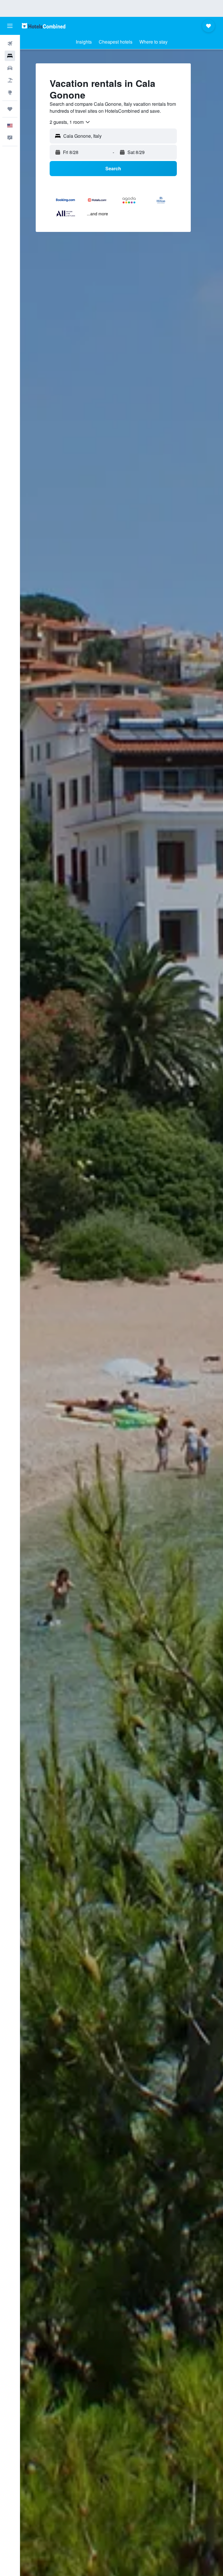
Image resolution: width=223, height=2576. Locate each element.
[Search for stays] (10, 56)
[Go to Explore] (10, 92)
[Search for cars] (10, 68)
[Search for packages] (10, 80)
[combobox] (70, 122)
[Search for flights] (10, 44)
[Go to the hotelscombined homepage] (44, 26)
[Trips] (10, 109)
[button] (10, 26)
